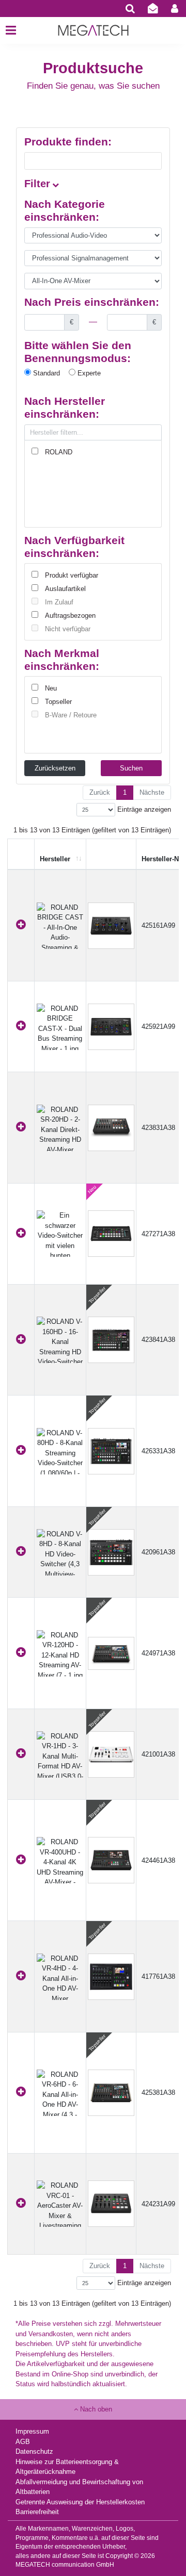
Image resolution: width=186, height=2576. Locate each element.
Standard (45, 373)
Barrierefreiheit (37, 2512)
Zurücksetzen (55, 768)
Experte (88, 373)
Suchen (131, 768)
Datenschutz (34, 2451)
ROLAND (59, 452)
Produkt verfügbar (72, 575)
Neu (51, 688)
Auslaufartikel (65, 589)
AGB (23, 2442)
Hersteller (55, 859)
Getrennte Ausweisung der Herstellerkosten (80, 2502)
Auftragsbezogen (70, 616)
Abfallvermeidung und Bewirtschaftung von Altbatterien (79, 2487)
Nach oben (95, 2409)
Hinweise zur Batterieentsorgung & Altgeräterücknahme (67, 2467)
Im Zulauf (59, 602)
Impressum (32, 2431)
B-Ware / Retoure (71, 715)
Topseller (58, 702)
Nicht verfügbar (68, 629)
